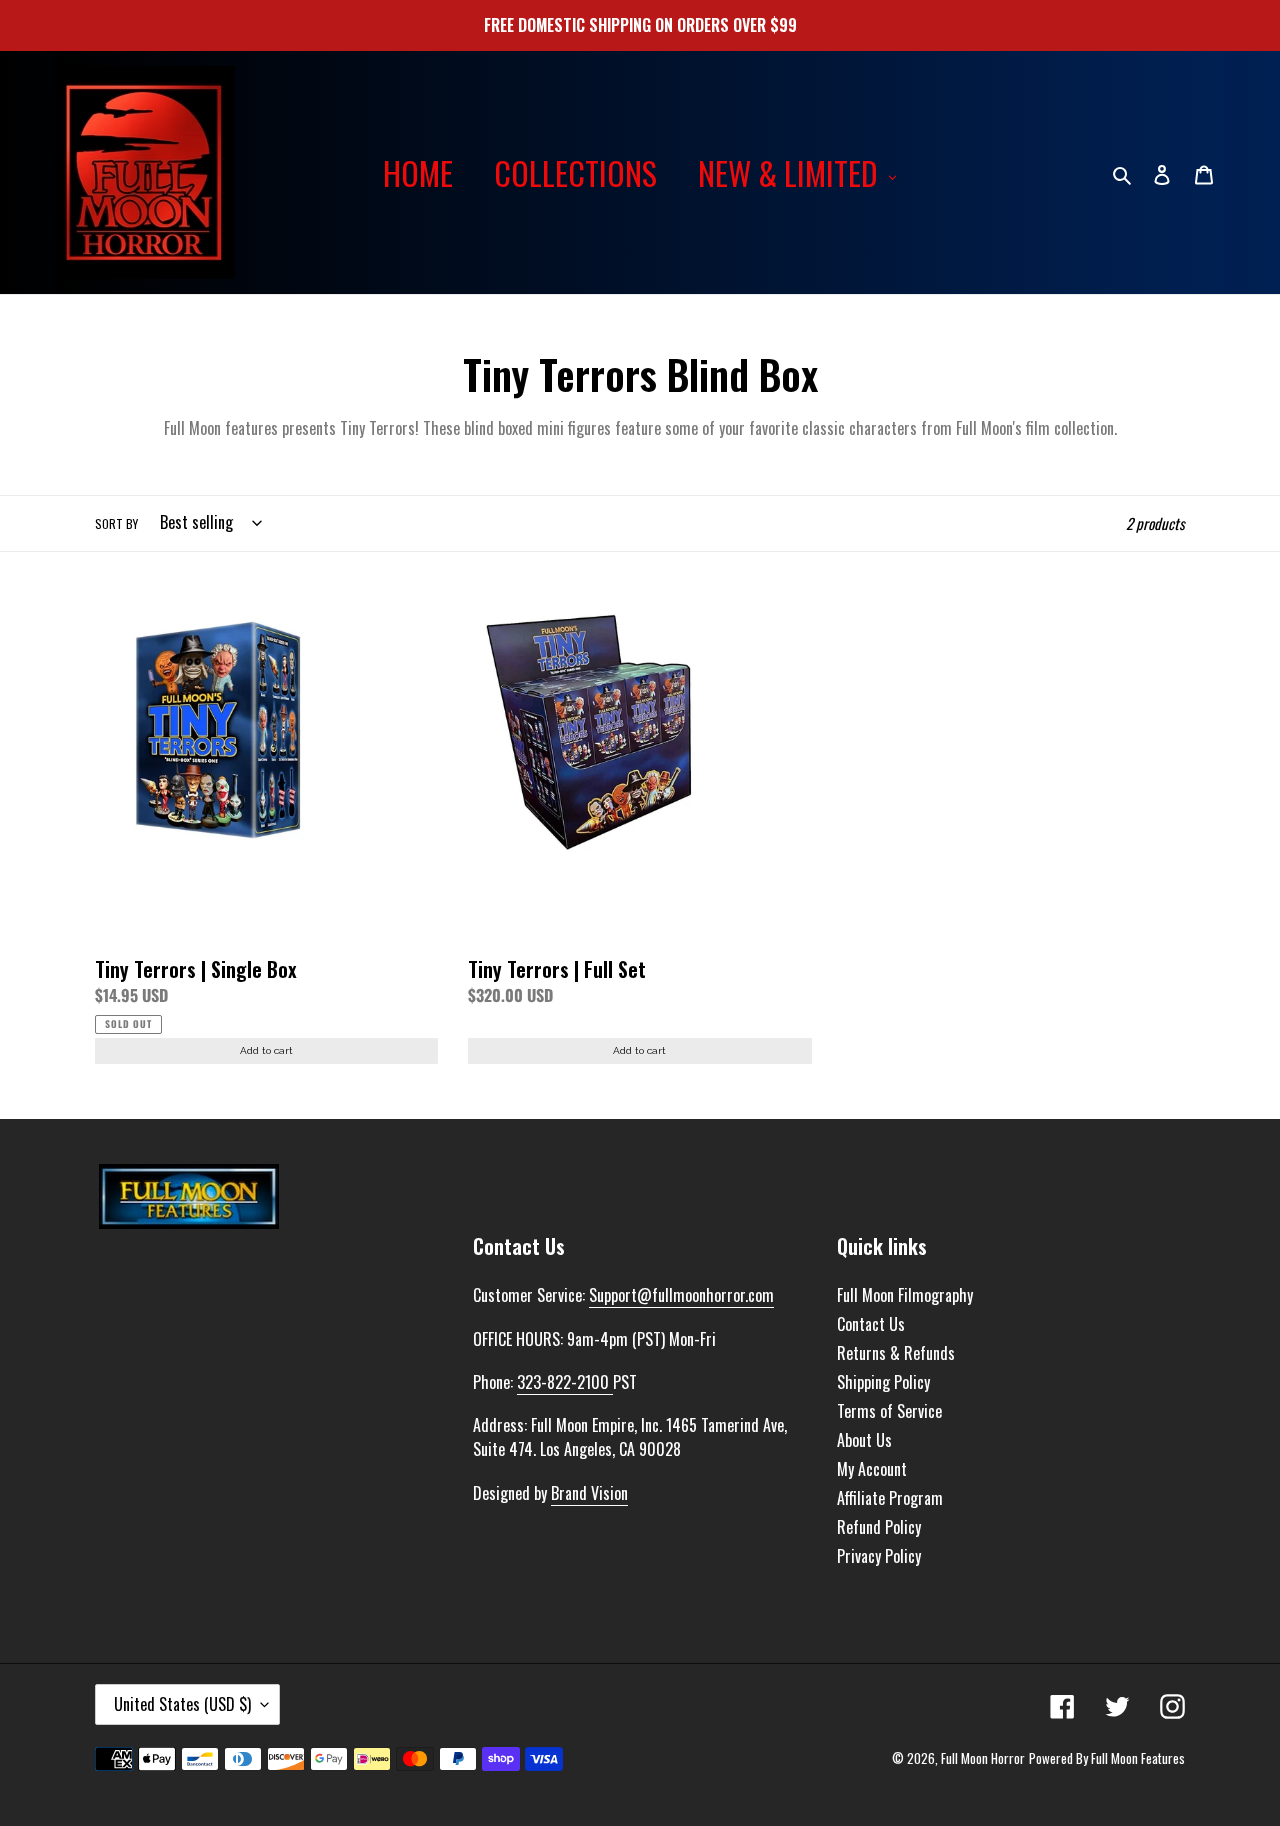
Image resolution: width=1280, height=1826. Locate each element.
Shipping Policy (883, 1382)
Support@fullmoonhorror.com (681, 1295)
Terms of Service (889, 1411)
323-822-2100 (565, 1382)
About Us (864, 1440)
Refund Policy (879, 1527)
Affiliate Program (890, 1498)
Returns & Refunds (896, 1353)
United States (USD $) (182, 1704)
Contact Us (871, 1324)
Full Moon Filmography (905, 1295)
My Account (872, 1469)
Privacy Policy (879, 1556)
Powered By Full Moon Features (1107, 1758)
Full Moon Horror (983, 1758)
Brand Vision (589, 1493)
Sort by (116, 523)
